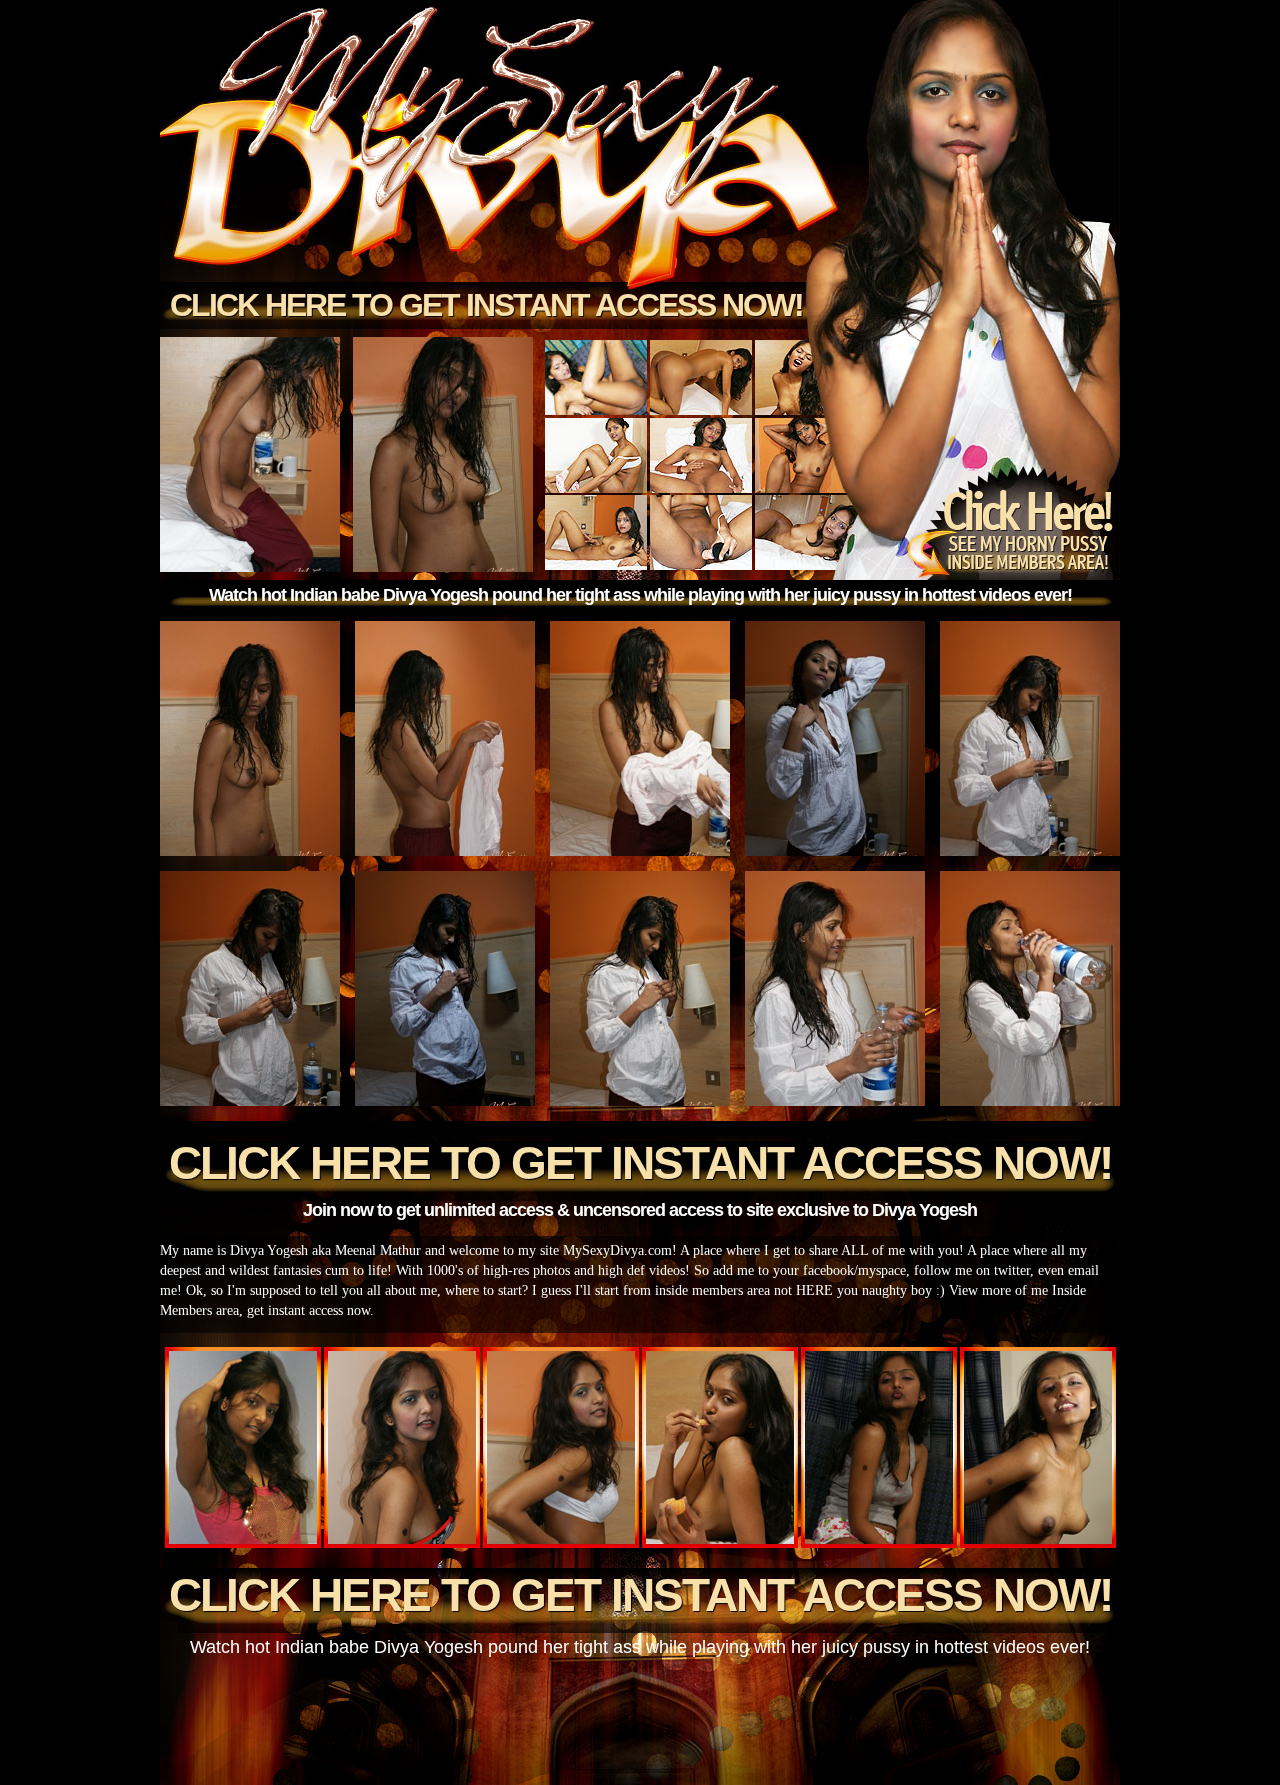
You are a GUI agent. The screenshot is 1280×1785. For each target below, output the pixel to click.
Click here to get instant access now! (486, 305)
